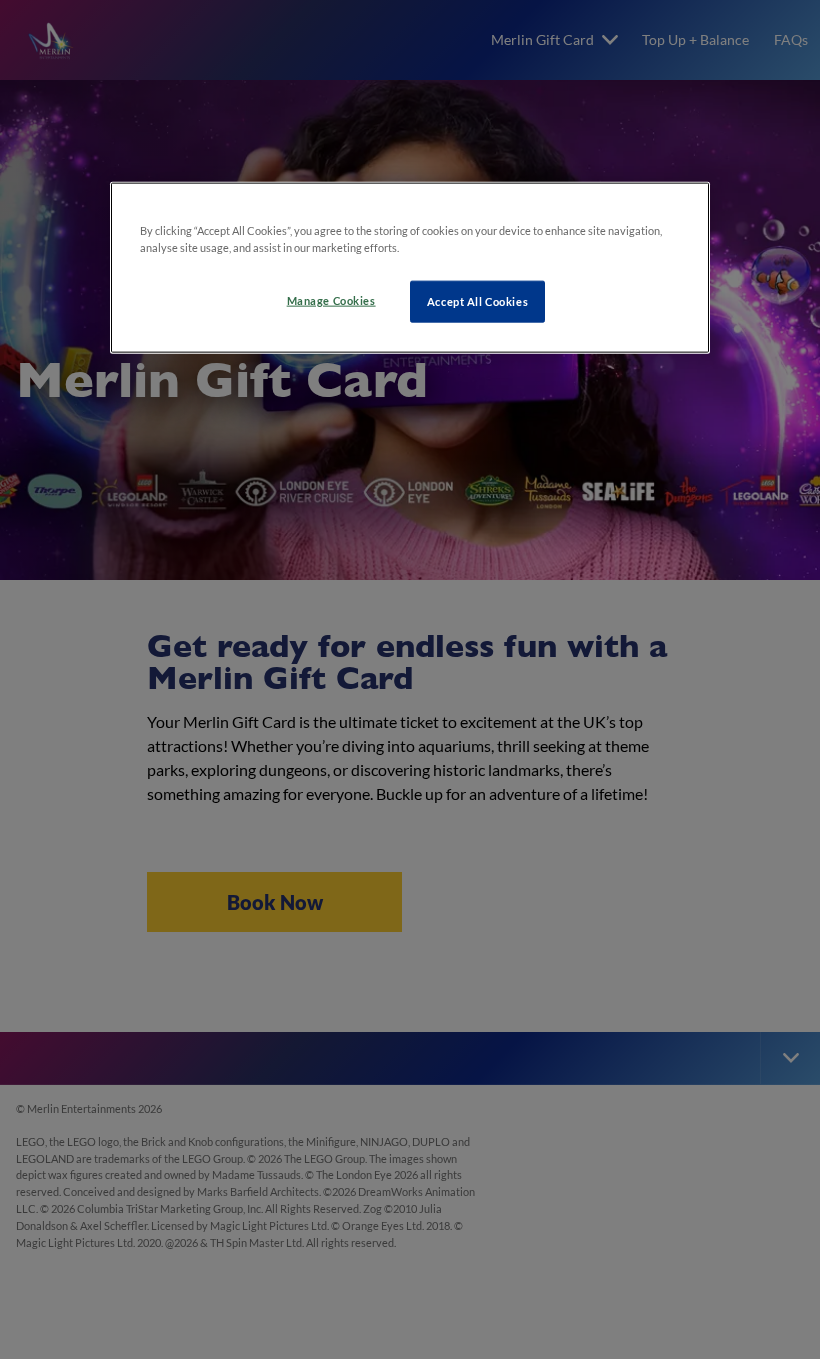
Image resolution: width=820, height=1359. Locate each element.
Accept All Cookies (477, 301)
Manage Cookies (331, 300)
